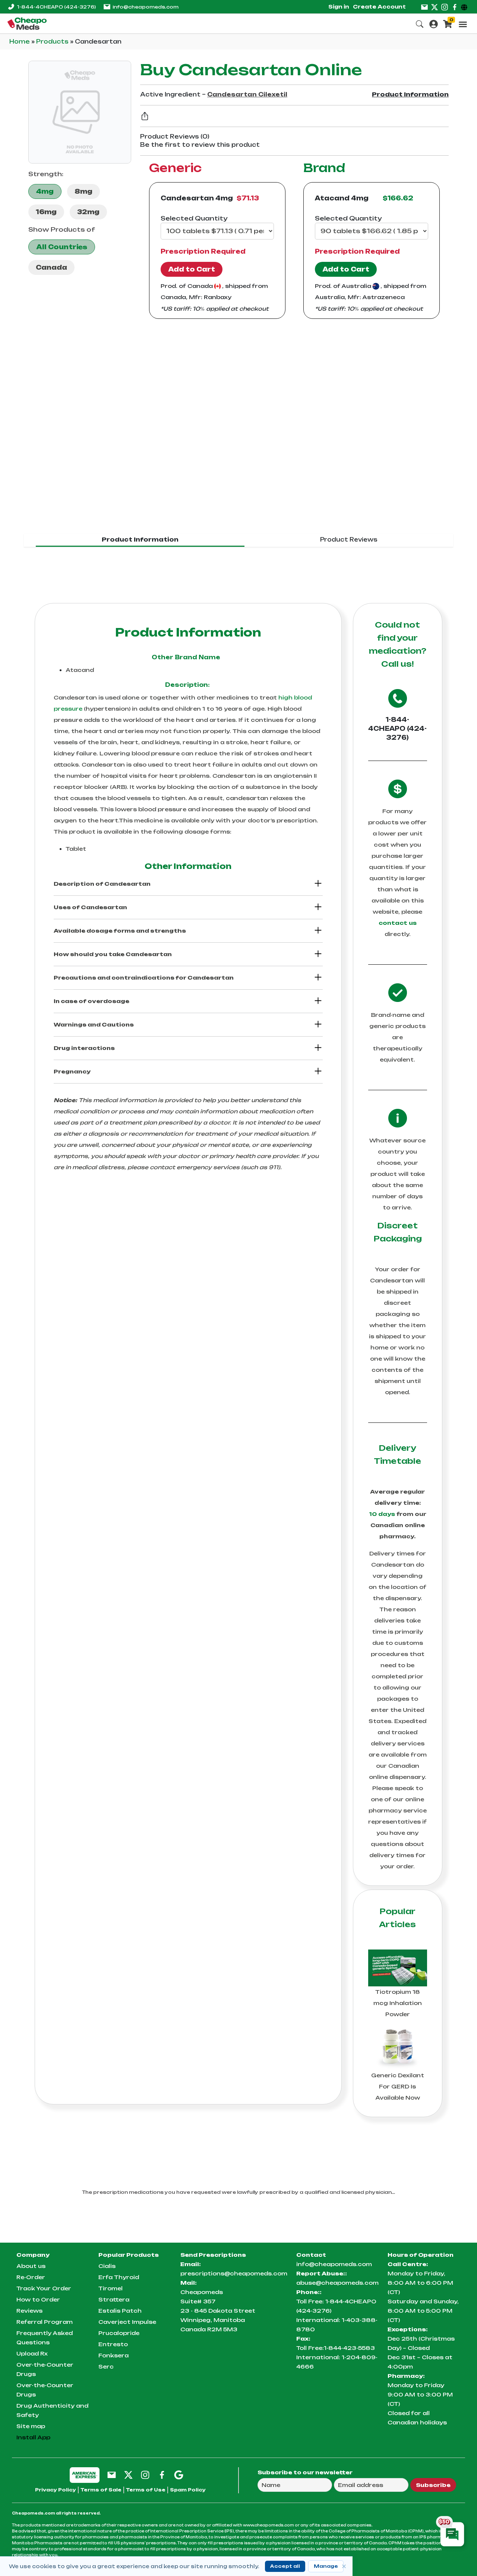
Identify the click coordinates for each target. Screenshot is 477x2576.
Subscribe (433, 2485)
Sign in (339, 7)
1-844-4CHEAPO (56, 7)
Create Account (379, 7)
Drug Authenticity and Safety (52, 2410)
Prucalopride (119, 2333)
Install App (33, 2437)
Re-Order (31, 2277)
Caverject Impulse (127, 2322)
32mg (88, 212)
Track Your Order (44, 2288)
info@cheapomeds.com (146, 7)
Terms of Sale (101, 2490)
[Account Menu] (434, 23)
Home (20, 42)
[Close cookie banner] (344, 2566)
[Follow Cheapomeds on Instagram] (145, 2475)
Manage (326, 2566)
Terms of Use (146, 2490)
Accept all (285, 2566)
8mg (83, 191)
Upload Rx (32, 2353)
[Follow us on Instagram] (445, 7)
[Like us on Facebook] (455, 7)
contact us (398, 923)
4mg (45, 191)
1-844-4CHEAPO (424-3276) (397, 729)
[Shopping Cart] (448, 23)
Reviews (29, 2311)
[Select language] (465, 7)
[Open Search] (420, 23)
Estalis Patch (120, 2311)
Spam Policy (188, 2490)
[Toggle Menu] (463, 24)
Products (53, 42)
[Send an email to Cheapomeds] (112, 2475)
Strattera (114, 2299)
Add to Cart (192, 269)
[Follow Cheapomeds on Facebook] (162, 2475)
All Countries (62, 247)
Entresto (113, 2344)
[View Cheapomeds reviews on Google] (179, 2475)
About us (31, 2266)
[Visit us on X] (435, 7)
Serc (106, 2366)
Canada (51, 267)
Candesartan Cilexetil (247, 94)
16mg (46, 212)
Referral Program (45, 2322)
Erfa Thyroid (119, 2277)
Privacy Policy (56, 2490)
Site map (31, 2426)
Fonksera (113, 2355)
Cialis (107, 2266)
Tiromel (110, 2288)
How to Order (38, 2299)
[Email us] (424, 7)
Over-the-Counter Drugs (45, 2369)
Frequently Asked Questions (45, 2338)
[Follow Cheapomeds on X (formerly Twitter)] (128, 2475)
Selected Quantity (194, 218)
